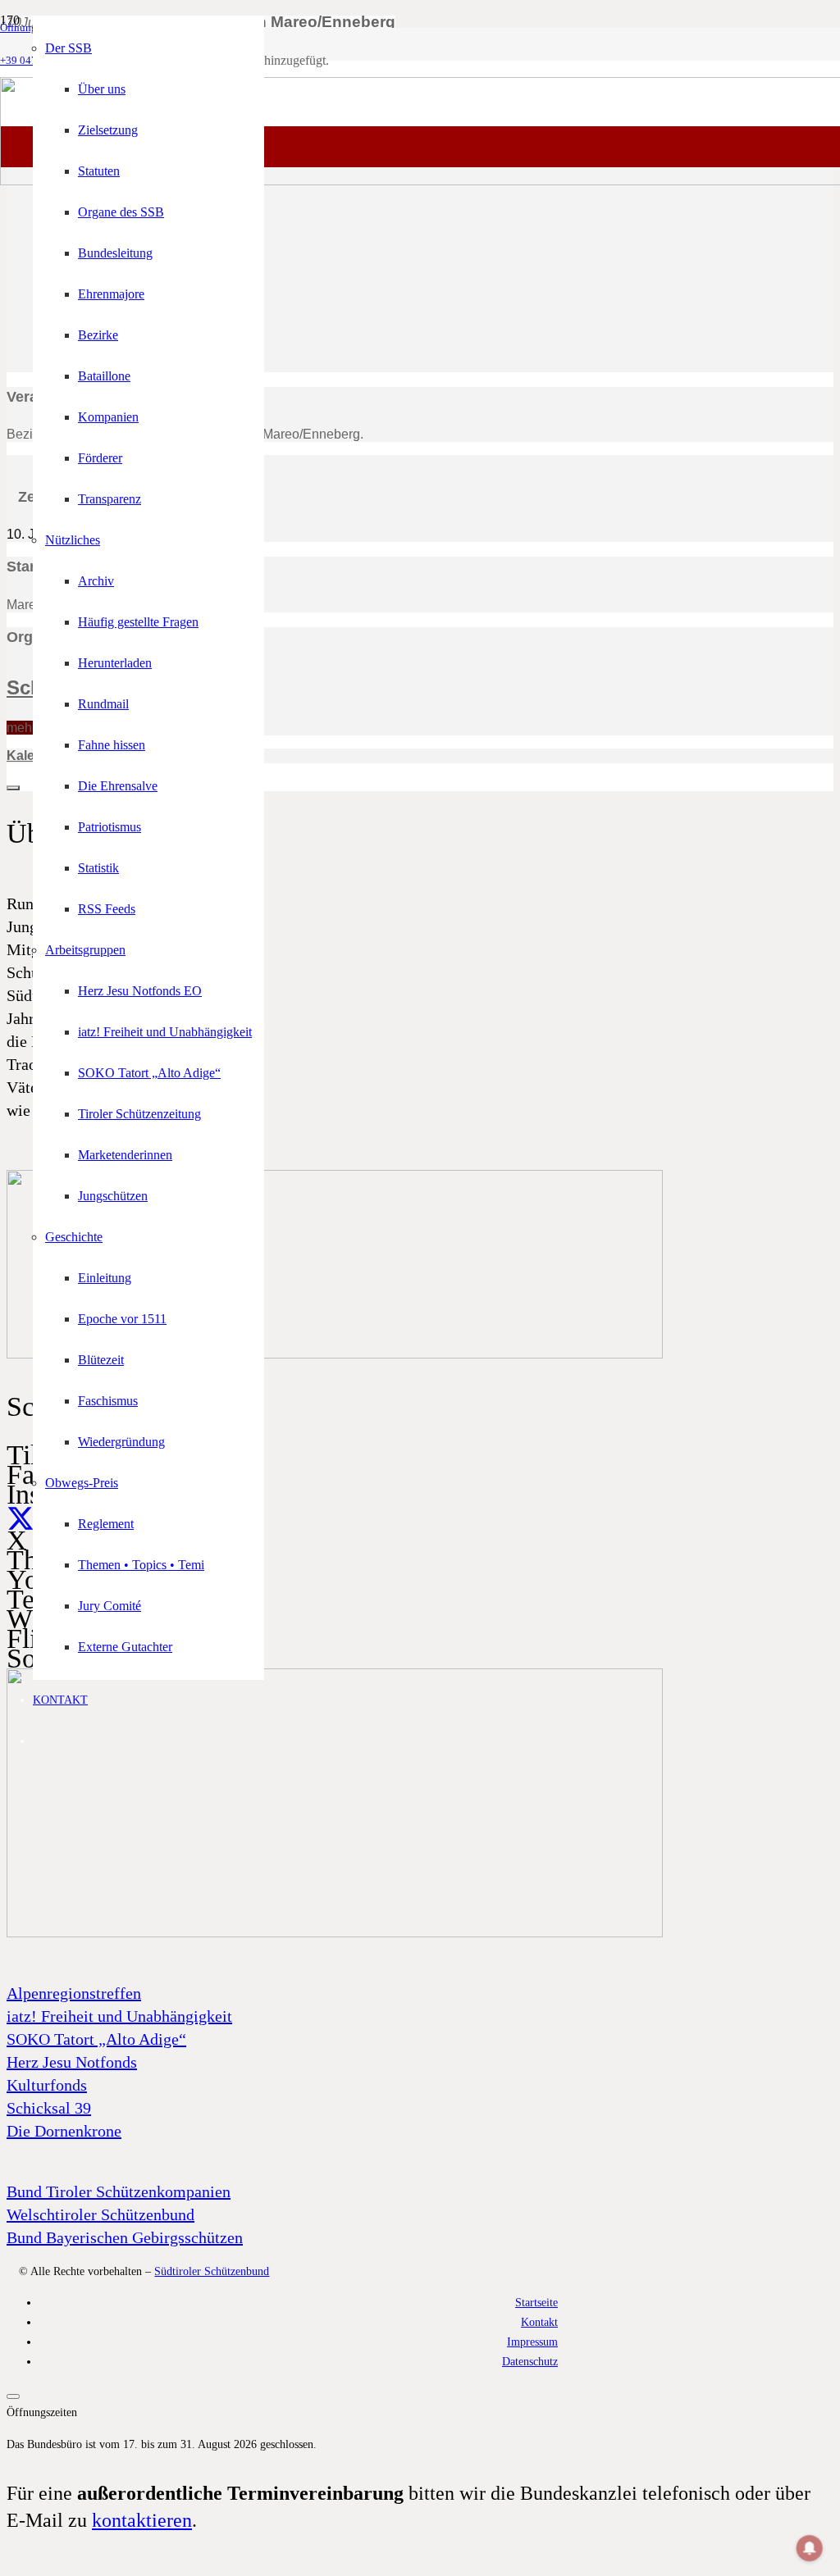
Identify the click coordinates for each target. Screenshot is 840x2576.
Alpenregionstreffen (74, 1993)
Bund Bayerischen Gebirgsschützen (125, 2237)
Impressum (532, 2342)
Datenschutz (530, 2361)
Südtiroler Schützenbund (212, 2271)
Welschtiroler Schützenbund (100, 2214)
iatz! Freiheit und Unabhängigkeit (119, 2016)
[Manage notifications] (810, 2548)
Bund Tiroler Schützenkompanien (119, 2191)
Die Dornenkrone (64, 2131)
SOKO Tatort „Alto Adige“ (96, 2039)
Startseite (536, 2302)
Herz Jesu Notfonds (72, 2062)
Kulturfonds (47, 2085)
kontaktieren (142, 2520)
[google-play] (335, 1354)
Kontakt (539, 2322)
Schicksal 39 (49, 2108)
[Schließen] (13, 2396)
